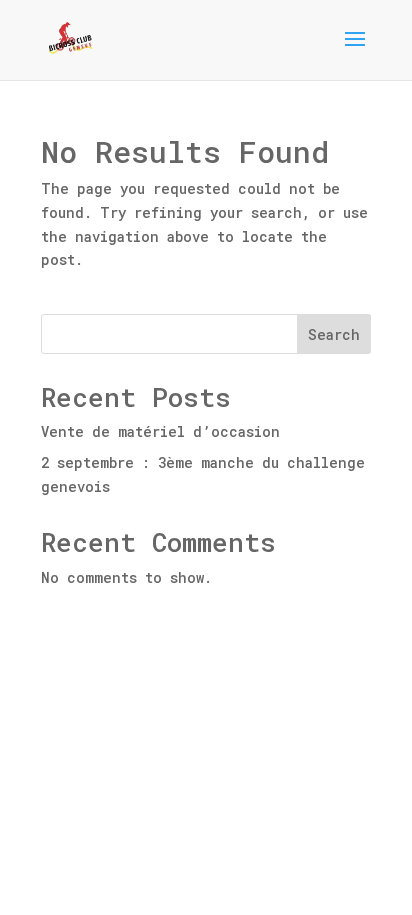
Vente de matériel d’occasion (160, 431)
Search (334, 334)
